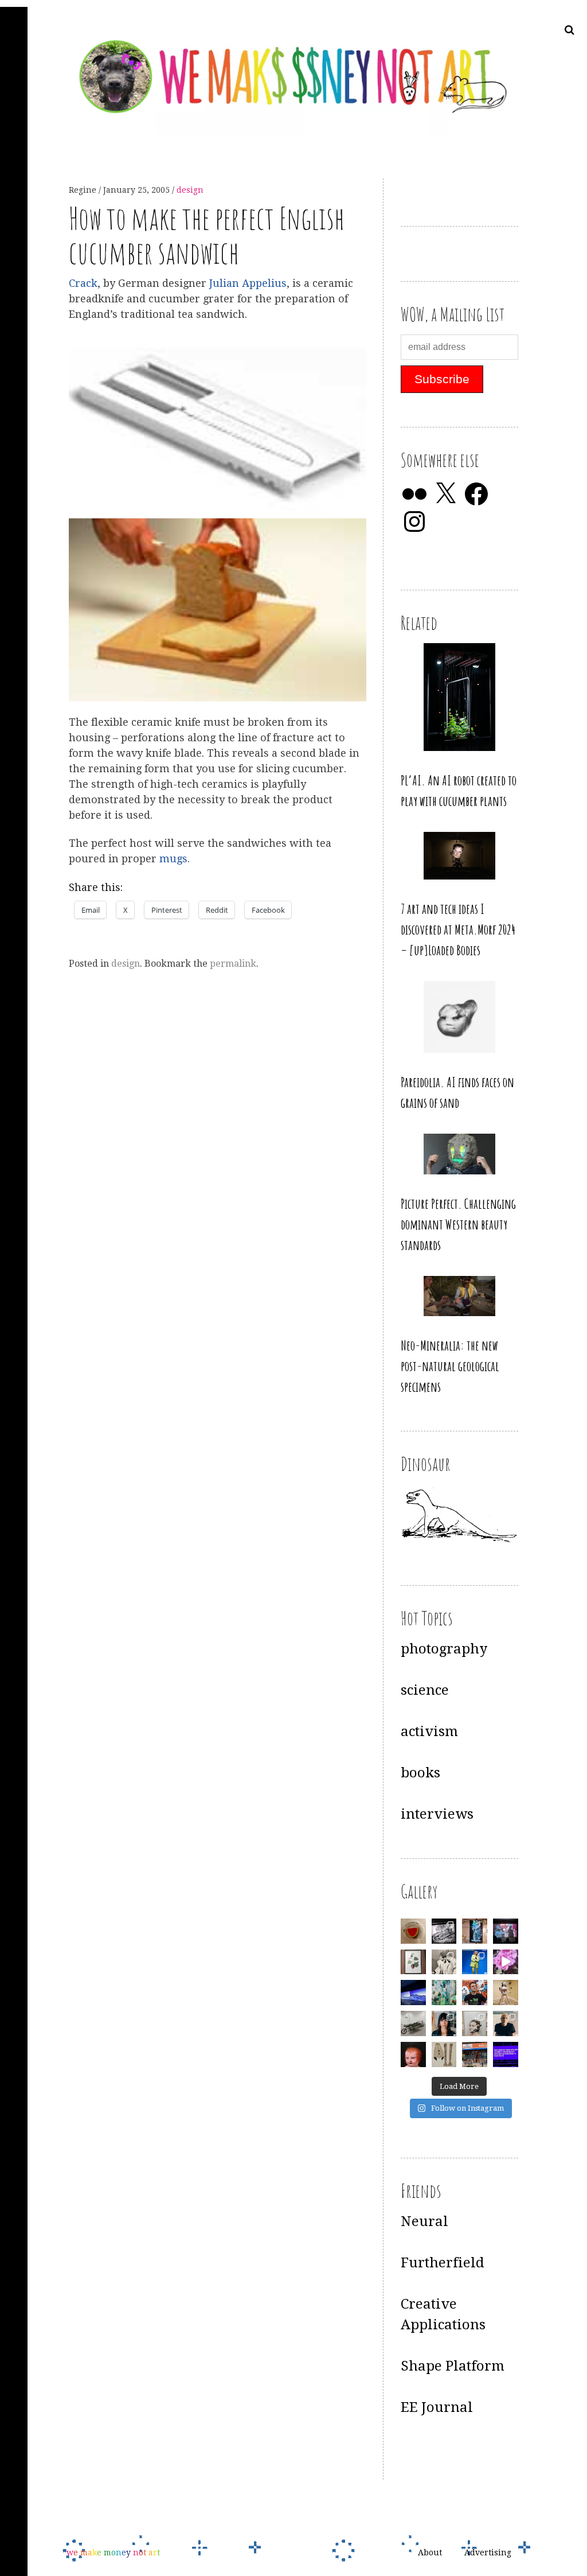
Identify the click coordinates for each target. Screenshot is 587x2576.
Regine (84, 190)
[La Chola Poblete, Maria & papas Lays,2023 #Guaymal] (506, 1993)
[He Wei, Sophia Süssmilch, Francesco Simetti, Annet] (444, 1962)
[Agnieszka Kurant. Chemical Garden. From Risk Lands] (444, 1993)
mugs (173, 859)
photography (444, 1649)
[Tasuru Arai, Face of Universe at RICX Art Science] (506, 1962)
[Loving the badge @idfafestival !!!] (413, 1931)
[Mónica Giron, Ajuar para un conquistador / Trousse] (444, 2054)
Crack (83, 283)
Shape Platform (453, 2366)
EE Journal (437, 2407)
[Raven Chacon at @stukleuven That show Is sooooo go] (413, 1993)
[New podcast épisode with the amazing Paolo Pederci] (475, 1993)
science (425, 1690)
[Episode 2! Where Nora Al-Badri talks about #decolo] (444, 2024)
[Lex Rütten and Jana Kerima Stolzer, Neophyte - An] (475, 1931)
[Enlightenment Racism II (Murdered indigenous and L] (413, 1962)
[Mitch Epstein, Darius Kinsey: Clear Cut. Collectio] (444, 1931)
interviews (437, 1814)
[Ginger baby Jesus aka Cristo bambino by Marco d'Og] (413, 2054)
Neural (424, 2221)
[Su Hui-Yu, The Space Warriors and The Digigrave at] (506, 2054)
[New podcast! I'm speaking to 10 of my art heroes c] (506, 2024)
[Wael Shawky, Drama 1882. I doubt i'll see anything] (506, 1931)
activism (429, 1731)
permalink (233, 964)
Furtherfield (443, 2263)
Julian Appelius (248, 283)
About (430, 2552)
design (190, 190)
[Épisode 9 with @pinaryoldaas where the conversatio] (475, 1962)
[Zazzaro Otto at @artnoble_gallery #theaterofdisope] (413, 2024)
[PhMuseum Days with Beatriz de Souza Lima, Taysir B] (475, 2024)
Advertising (488, 2552)
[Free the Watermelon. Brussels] (475, 2054)
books (420, 1773)
